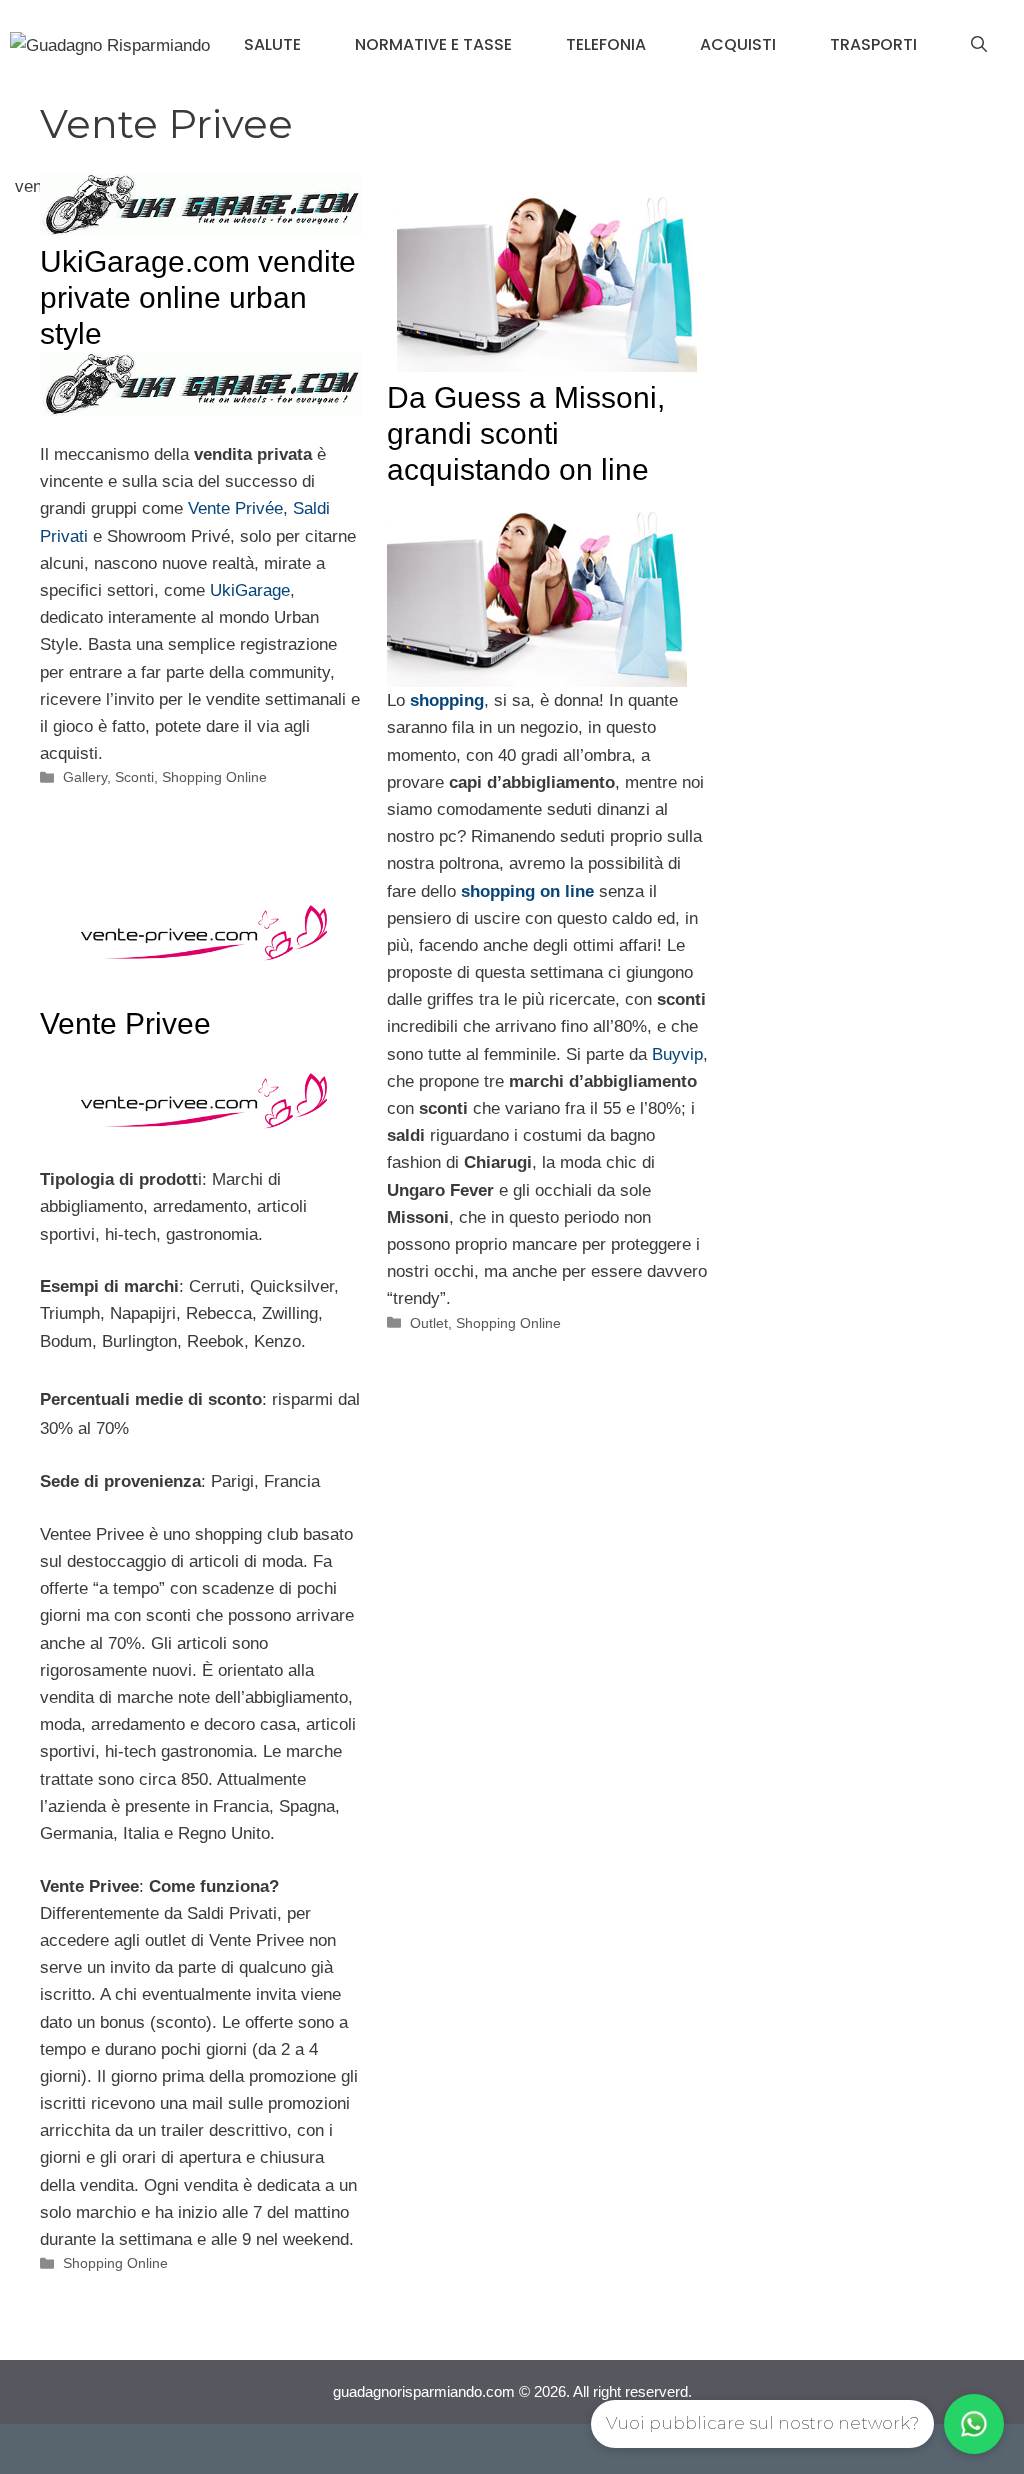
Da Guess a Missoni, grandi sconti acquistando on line (526, 433)
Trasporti (873, 44)
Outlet (429, 1323)
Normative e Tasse (433, 44)
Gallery (85, 777)
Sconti (134, 777)
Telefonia (606, 44)
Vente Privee (125, 1023)
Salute (272, 44)
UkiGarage (250, 590)
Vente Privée (235, 508)
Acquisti (738, 44)
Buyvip (677, 1054)
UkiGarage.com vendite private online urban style (198, 297)
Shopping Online (214, 777)
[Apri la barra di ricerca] (979, 45)
